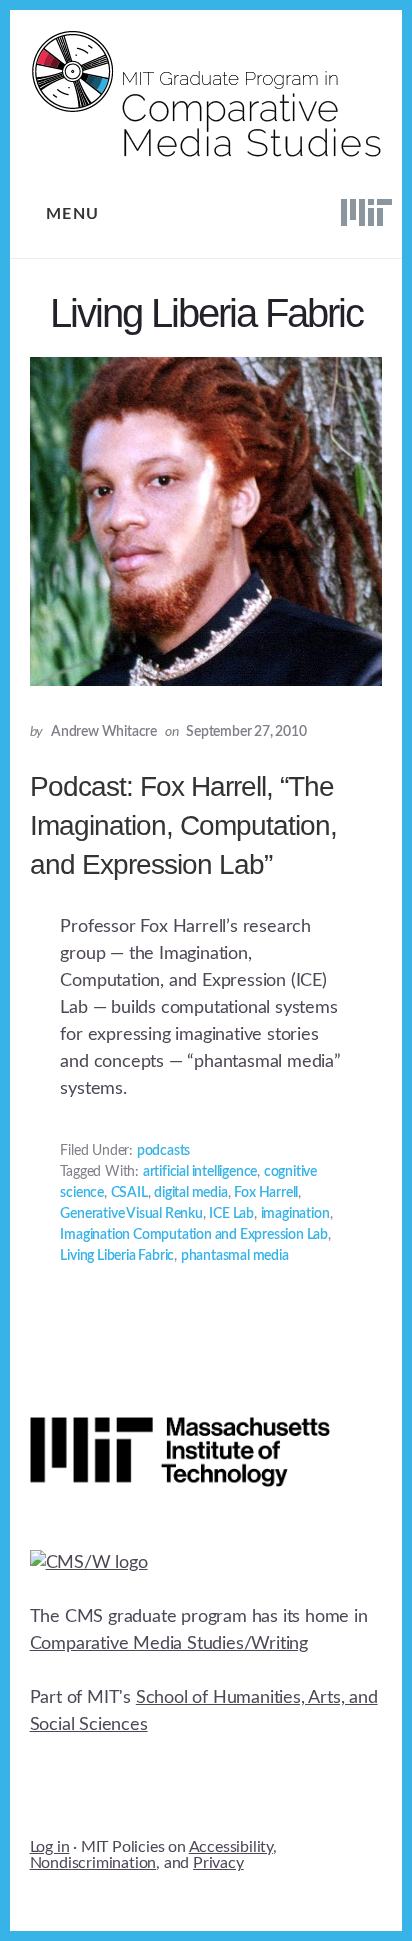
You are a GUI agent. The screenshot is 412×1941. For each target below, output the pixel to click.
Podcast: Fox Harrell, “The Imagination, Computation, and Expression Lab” (183, 825)
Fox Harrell (266, 1193)
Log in (50, 1847)
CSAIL (129, 1193)
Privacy (218, 1863)
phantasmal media (235, 1256)
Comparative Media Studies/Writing (169, 1644)
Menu (73, 214)
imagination (295, 1214)
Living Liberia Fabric (117, 1256)
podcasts (163, 1151)
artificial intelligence (200, 1172)
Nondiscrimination (93, 1863)
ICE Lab (231, 1214)
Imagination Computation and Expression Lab (194, 1235)
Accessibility (231, 1847)
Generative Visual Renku (131, 1214)
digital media (190, 1193)
